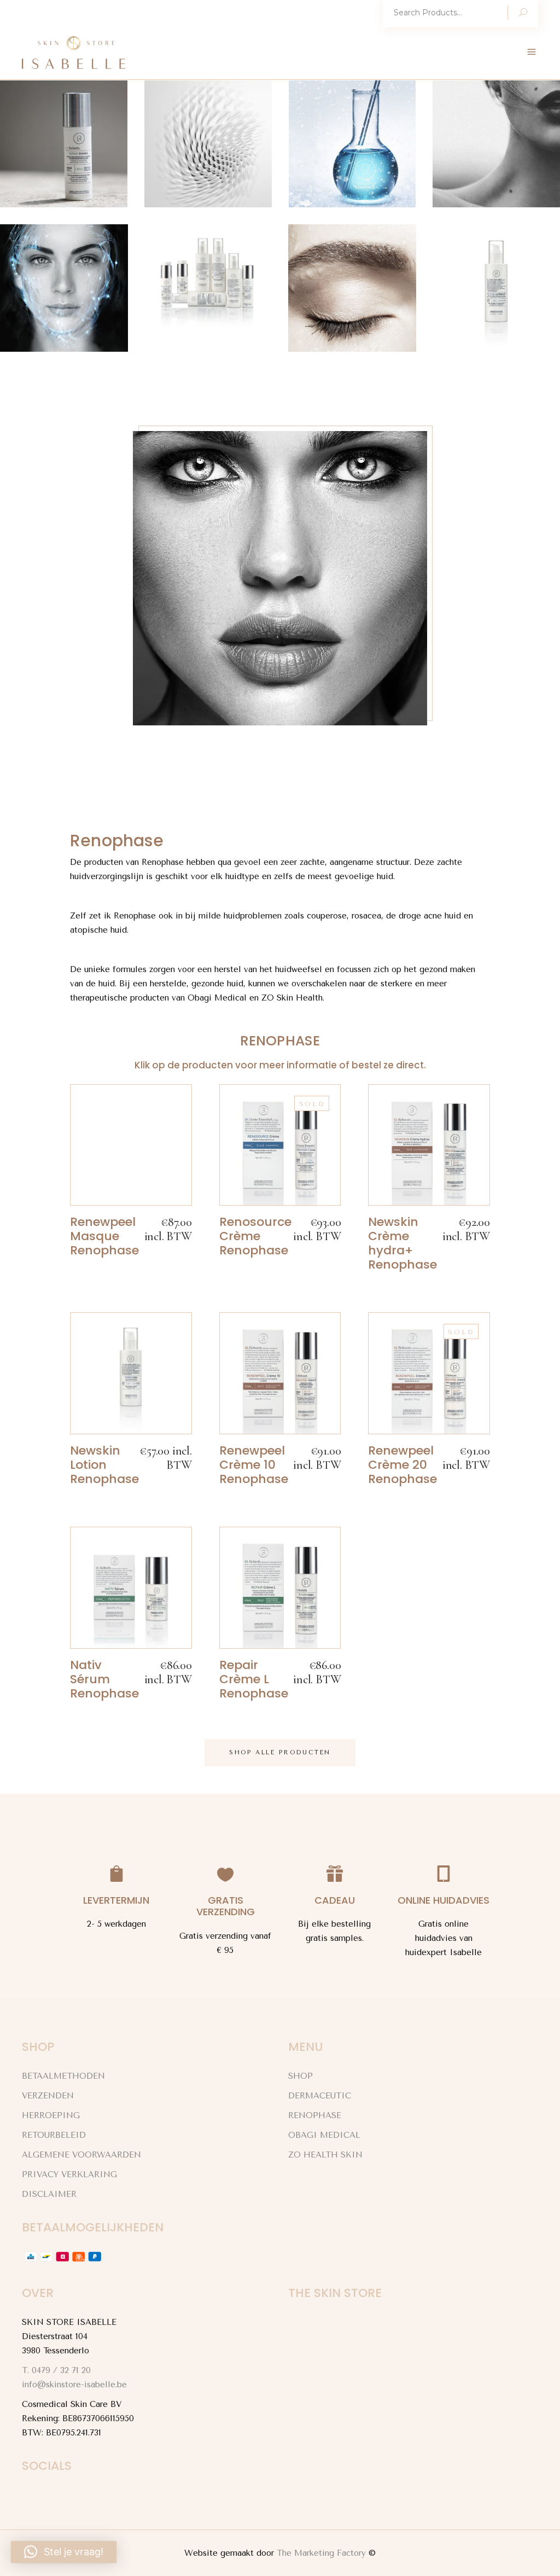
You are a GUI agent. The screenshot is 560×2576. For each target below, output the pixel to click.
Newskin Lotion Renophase (104, 1465)
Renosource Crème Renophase (255, 1236)
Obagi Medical (217, 998)
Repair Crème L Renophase (254, 1679)
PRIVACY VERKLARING (69, 2174)
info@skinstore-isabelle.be (74, 2385)
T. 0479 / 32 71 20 (56, 2370)
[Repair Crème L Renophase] (280, 1588)
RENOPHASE (315, 2115)
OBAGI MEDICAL (324, 2135)
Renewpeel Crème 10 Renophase (254, 1465)
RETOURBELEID (54, 2135)
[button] (64, 2552)
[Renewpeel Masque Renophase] (131, 1145)
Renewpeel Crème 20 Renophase (402, 1465)
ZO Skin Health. (293, 998)
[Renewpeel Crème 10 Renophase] (280, 1373)
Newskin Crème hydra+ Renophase (402, 1243)
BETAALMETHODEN (63, 2076)
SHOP (301, 2076)
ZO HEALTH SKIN (325, 2155)
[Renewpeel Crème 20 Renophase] (429, 1373)
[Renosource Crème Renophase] (280, 1145)
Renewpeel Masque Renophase (104, 1236)
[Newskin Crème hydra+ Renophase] (429, 1145)
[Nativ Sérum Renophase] (131, 1588)
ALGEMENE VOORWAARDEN (81, 2155)
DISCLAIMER (49, 2194)
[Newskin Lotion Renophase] (131, 1373)
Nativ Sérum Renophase (104, 1679)
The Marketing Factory (321, 2553)
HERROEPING (51, 2115)
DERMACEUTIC (320, 2096)
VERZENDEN (48, 2096)
